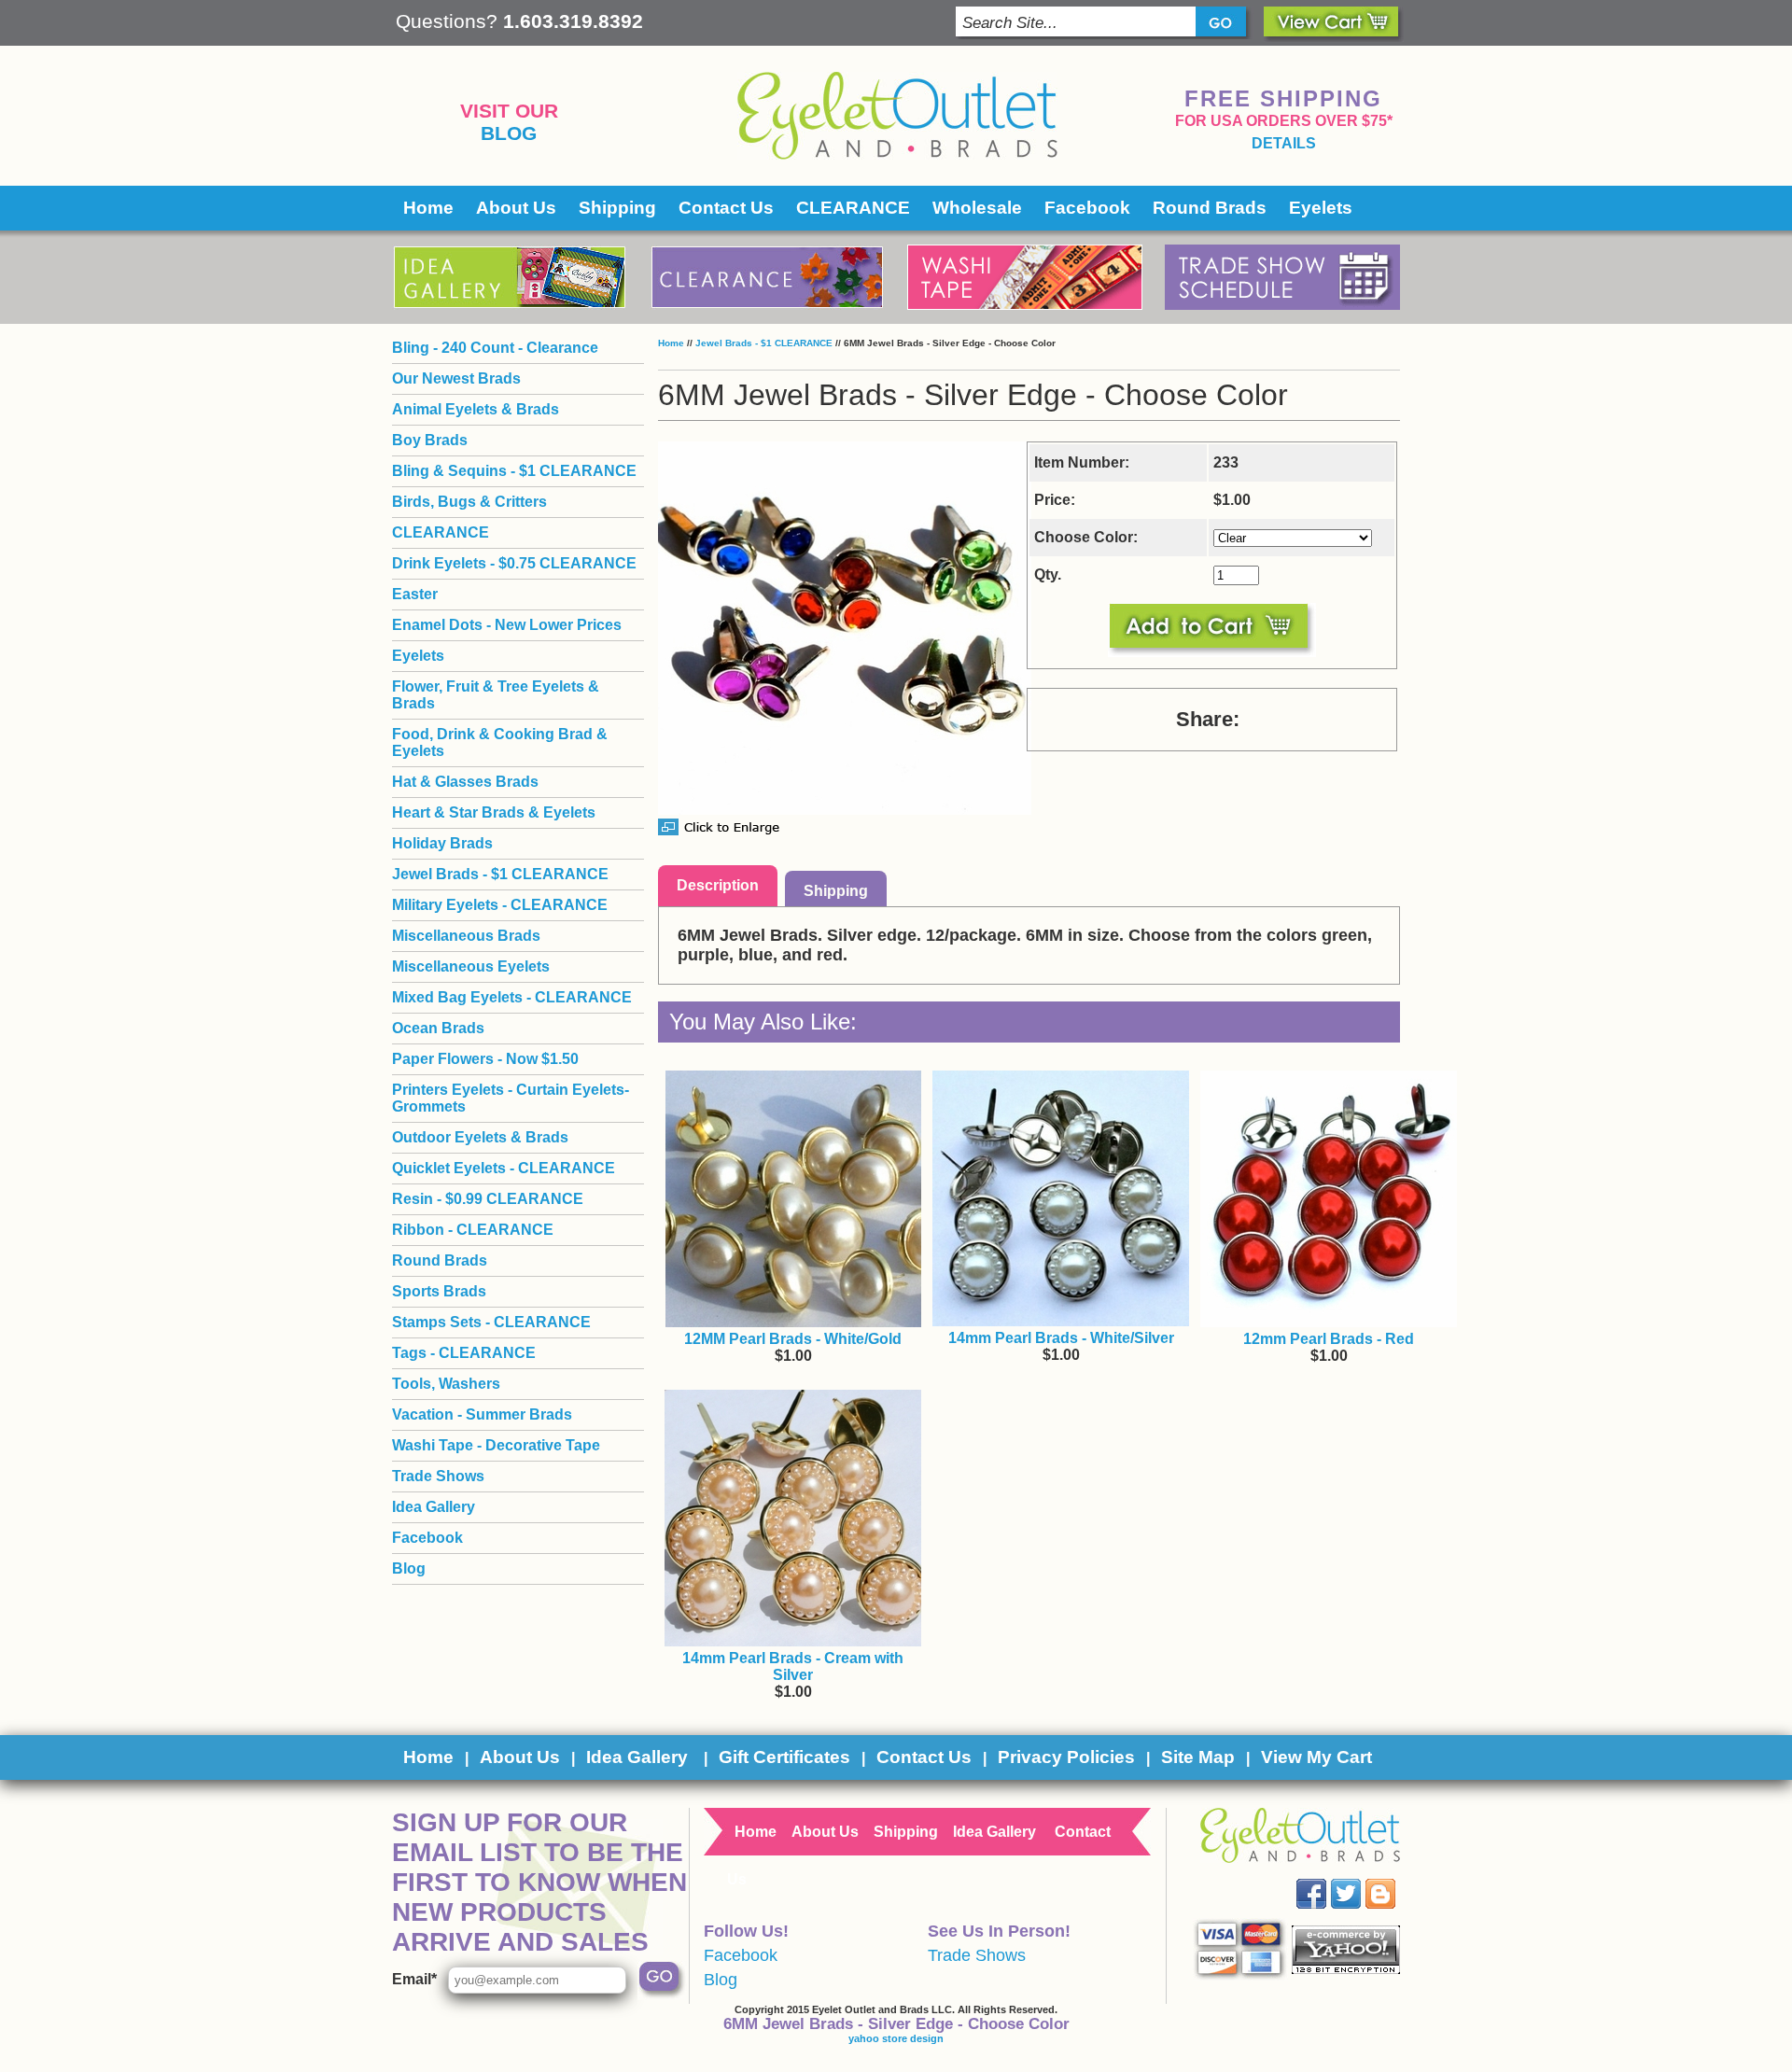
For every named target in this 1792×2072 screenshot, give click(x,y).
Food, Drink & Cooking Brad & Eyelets (500, 742)
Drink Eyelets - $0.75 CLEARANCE (514, 563)
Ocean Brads (438, 1028)
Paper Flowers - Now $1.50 (485, 1059)
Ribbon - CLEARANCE (473, 1230)
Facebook (1087, 208)
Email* (414, 1979)
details (1284, 143)
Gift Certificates (784, 1757)
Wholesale (977, 208)
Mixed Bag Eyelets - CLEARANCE (512, 997)
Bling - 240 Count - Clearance (495, 348)
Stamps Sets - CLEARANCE (491, 1322)
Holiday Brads (442, 843)
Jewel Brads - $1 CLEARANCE (764, 343)
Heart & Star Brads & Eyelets (494, 812)
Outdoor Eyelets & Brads (480, 1137)
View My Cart (1316, 1757)
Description (718, 885)
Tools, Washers (446, 1384)
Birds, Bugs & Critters (469, 502)
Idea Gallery (434, 1507)
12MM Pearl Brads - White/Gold (793, 1339)
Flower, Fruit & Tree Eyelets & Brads (496, 695)
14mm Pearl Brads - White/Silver (1061, 1338)
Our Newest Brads (456, 378)
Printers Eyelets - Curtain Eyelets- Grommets (511, 1098)
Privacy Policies (1066, 1757)
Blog (509, 133)
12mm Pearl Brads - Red (1329, 1339)
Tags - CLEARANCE (464, 1353)
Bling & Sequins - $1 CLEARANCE (514, 471)
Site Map (1198, 1757)
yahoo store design (896, 2038)
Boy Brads (430, 440)
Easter (415, 594)
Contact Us (726, 208)
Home (428, 208)
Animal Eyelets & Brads (476, 409)
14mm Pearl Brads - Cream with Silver (793, 1666)
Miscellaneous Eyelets (471, 966)
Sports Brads (439, 1291)
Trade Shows (438, 1476)
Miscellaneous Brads (466, 936)
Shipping (617, 208)
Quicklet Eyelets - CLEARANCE (504, 1168)
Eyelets (1321, 208)
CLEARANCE (853, 208)
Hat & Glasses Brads (465, 782)
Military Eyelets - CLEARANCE (500, 905)
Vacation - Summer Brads (482, 1414)
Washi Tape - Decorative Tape (496, 1445)
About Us (516, 208)
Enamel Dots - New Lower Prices (507, 625)
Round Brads (1210, 208)
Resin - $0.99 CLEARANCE (488, 1199)
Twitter (1359, 1879)
